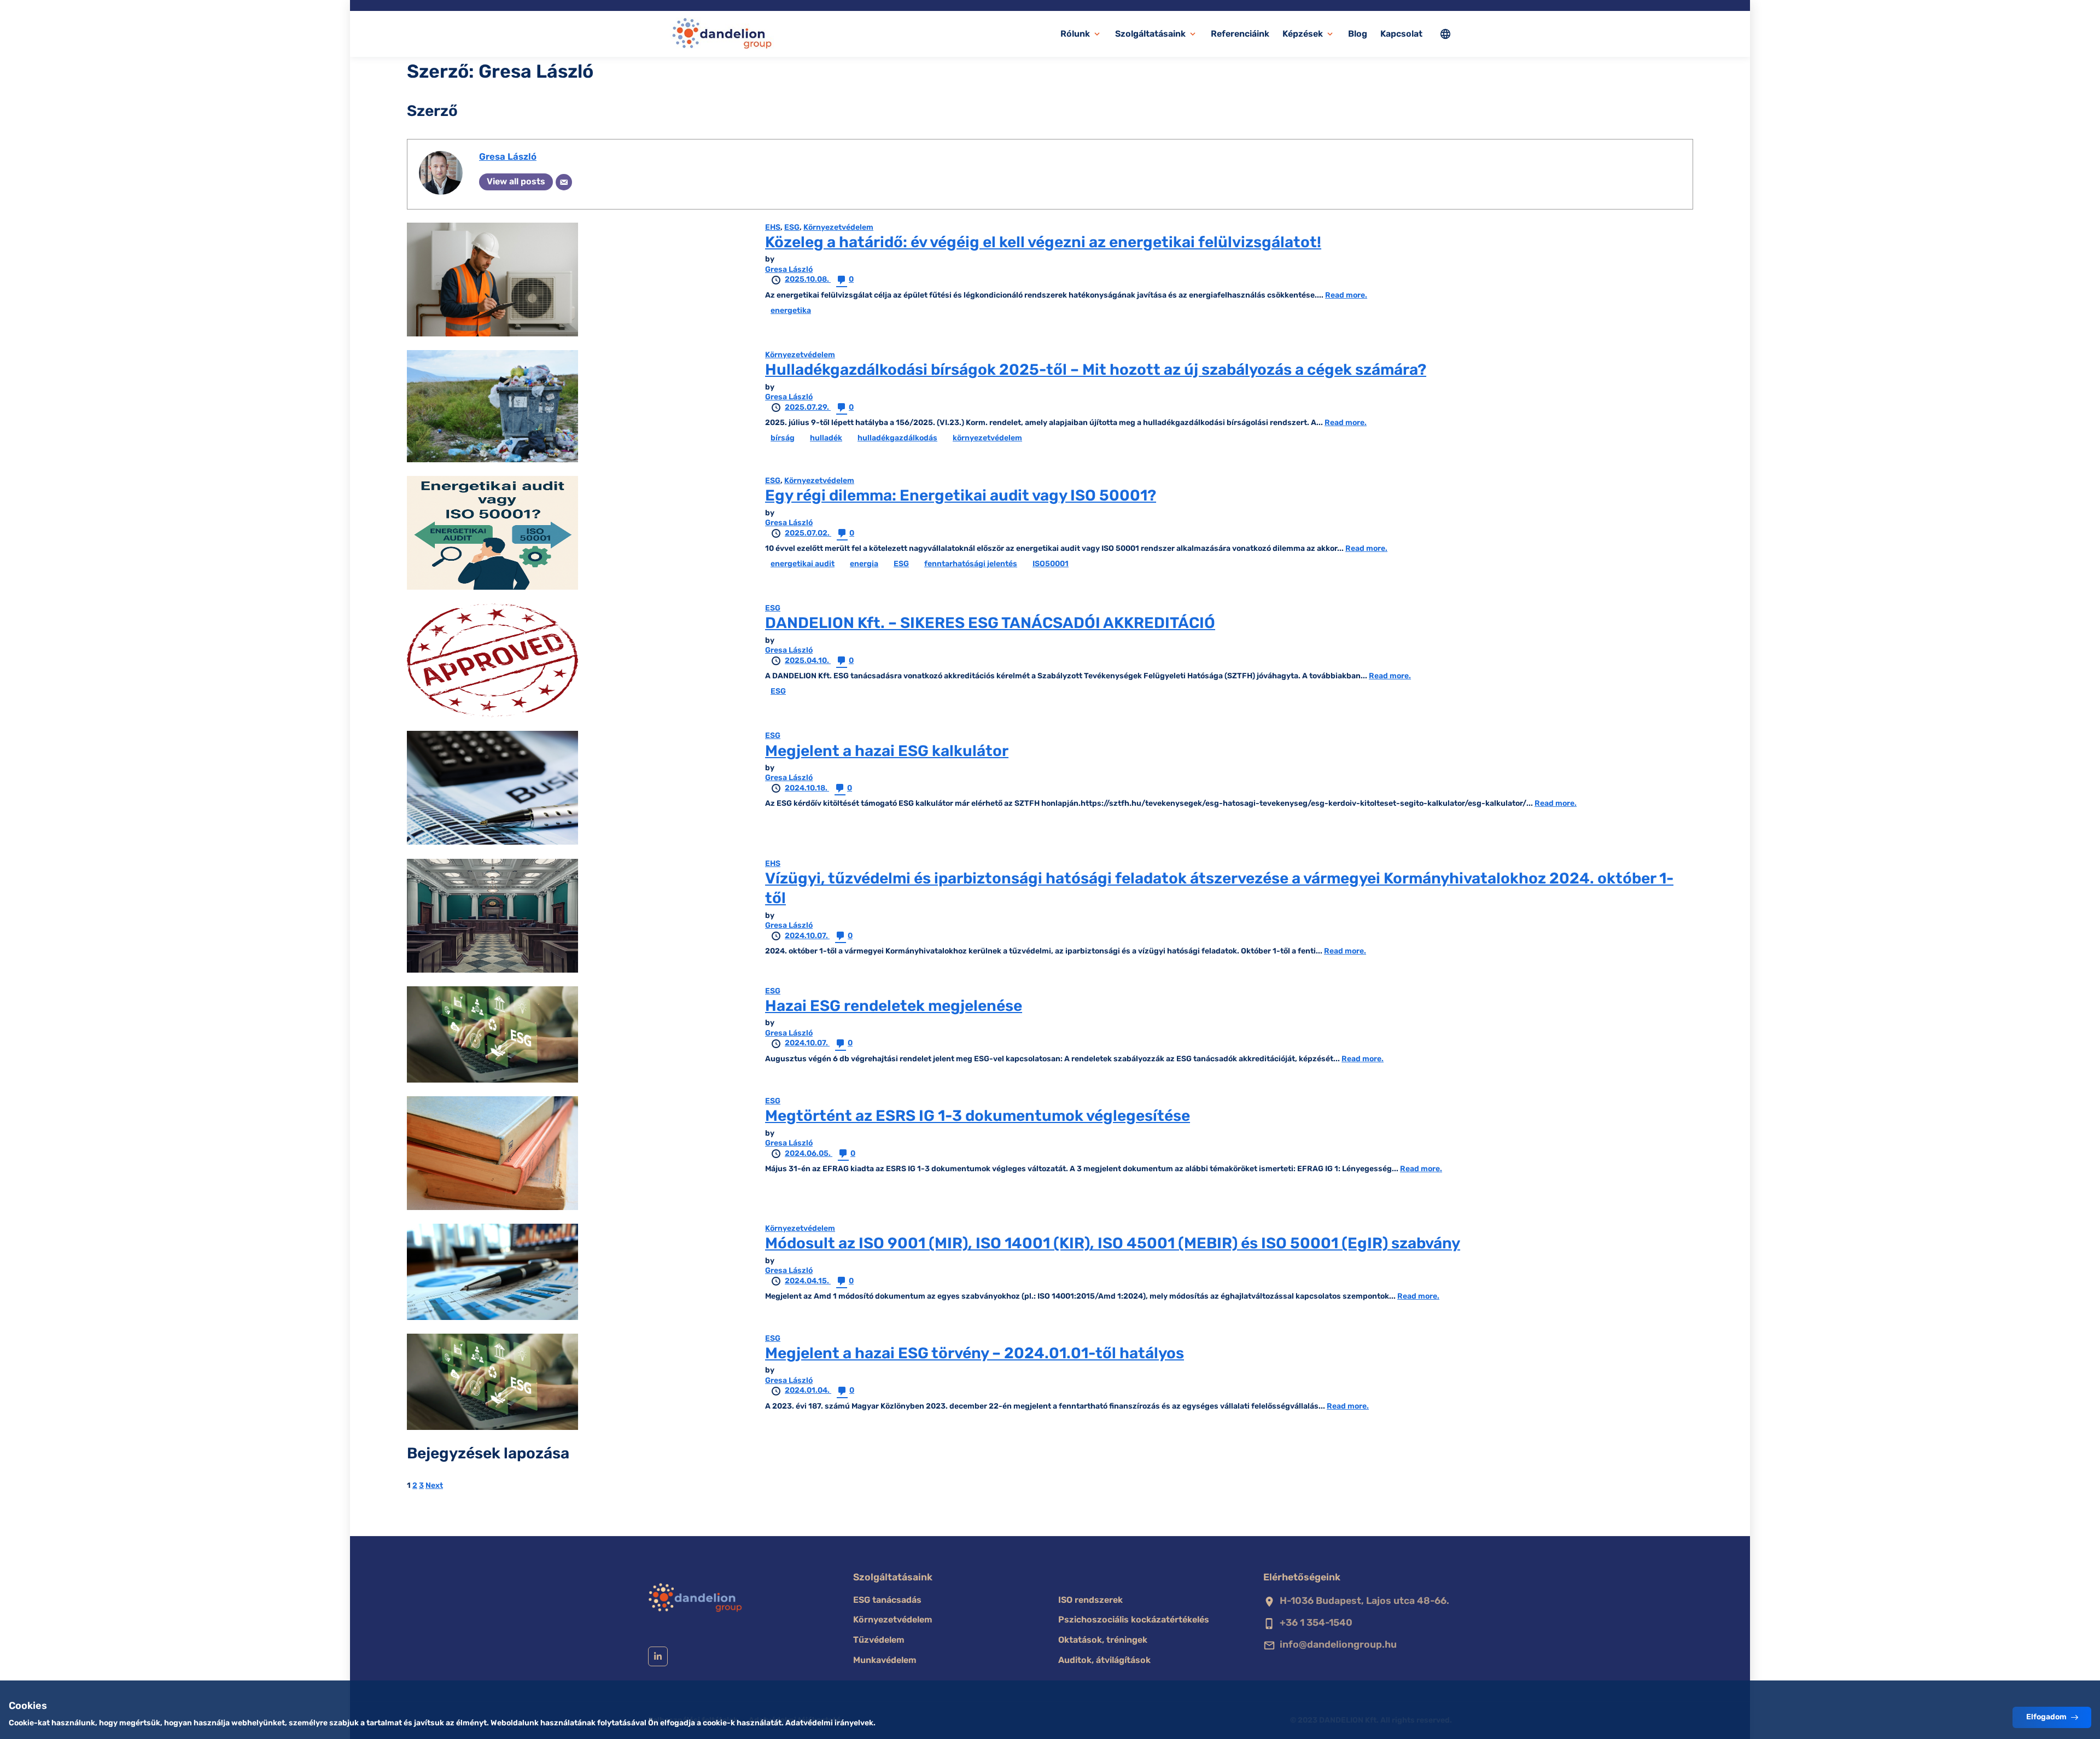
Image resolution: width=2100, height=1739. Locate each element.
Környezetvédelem (838, 227)
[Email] (564, 182)
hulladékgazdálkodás (897, 438)
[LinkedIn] (658, 1656)
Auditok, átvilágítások (1104, 1660)
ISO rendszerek (1090, 1600)
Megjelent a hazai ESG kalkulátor (887, 751)
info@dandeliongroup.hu (1338, 1644)
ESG (792, 227)
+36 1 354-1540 (1316, 1622)
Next (434, 1485)
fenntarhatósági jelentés (971, 564)
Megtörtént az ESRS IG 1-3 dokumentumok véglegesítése (978, 1116)
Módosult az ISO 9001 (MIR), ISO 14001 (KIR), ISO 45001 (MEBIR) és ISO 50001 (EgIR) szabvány (1113, 1243)
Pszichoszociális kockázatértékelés (1134, 1619)
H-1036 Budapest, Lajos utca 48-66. (1364, 1601)
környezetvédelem (987, 438)
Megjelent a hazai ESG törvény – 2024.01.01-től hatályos (975, 1353)
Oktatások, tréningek (1103, 1640)
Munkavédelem (885, 1660)
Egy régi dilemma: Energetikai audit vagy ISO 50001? (961, 495)
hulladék (826, 438)
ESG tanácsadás (887, 1600)
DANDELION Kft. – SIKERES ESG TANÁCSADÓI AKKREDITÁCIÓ (990, 623)
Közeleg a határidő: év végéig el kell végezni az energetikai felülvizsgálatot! (1043, 242)
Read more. (1346, 295)
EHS (773, 227)
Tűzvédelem (879, 1640)
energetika (791, 310)
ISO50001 (1051, 564)
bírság (783, 438)
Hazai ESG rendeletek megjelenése (894, 1006)
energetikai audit (803, 564)
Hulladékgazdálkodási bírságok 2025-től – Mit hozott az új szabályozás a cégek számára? (1096, 370)
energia (864, 564)
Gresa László (508, 156)
